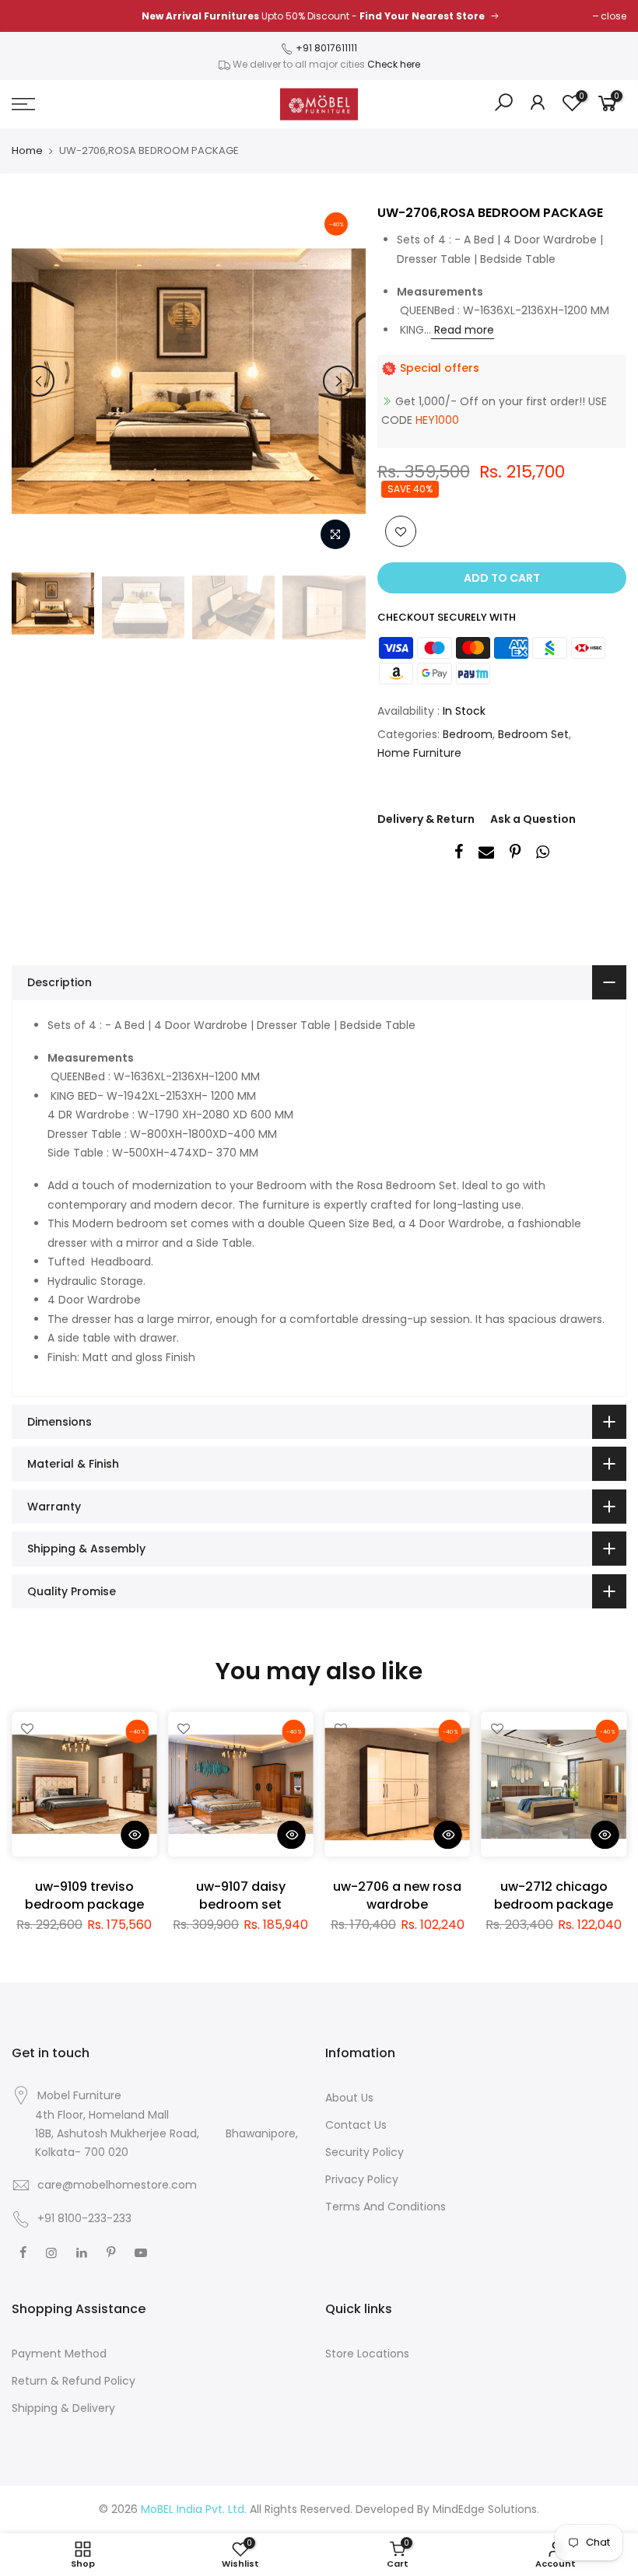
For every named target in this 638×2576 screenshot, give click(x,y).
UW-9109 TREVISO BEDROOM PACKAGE (84, 1895)
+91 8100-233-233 (83, 2218)
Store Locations (367, 2354)
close (613, 16)
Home (27, 151)
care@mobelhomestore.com (117, 2185)
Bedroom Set (533, 734)
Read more (463, 330)
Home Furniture (419, 753)
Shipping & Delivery (63, 2408)
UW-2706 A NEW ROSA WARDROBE (397, 1895)
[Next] (338, 381)
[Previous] (39, 381)
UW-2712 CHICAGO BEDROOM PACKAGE (554, 1895)
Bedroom (468, 734)
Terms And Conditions (386, 2207)
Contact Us (356, 2125)
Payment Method (59, 2354)
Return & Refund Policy (74, 2381)
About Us (349, 2098)
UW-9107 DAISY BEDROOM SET (241, 1895)
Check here (394, 64)
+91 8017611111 (325, 48)
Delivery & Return (426, 819)
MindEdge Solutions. (486, 2509)
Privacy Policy (362, 2179)
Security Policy (365, 2152)
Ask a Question (533, 819)
